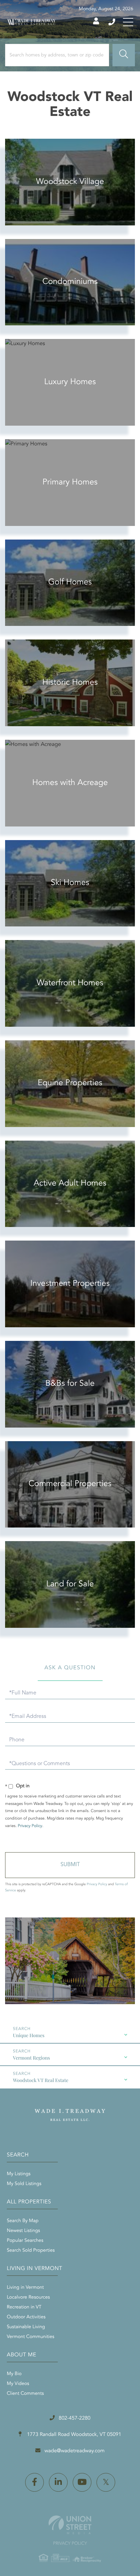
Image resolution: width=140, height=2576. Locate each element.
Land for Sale (70, 1584)
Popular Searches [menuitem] (25, 2241)
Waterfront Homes (70, 983)
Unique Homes (29, 2035)
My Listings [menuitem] (19, 2174)
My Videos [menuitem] (18, 2384)
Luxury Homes (70, 382)
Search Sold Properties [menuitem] (31, 2251)
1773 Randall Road (73, 2435)
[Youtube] (82, 2482)
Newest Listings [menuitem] (23, 2231)
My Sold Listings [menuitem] (24, 2184)
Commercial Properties (70, 1484)
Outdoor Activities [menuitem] (26, 2317)
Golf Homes (70, 582)
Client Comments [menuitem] (25, 2394)
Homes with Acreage (70, 783)
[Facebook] (34, 2482)
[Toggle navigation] (128, 22)
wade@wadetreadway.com (75, 2451)
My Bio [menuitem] (14, 2374)
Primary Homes (70, 482)
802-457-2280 (112, 22)
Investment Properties (70, 1284)
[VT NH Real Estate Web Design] (70, 2525)
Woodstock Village (70, 182)
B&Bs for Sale (70, 1384)
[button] (124, 55)
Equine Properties (70, 1083)
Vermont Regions (31, 2058)
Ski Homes (70, 883)
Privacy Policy (30, 1826)
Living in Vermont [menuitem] (25, 2288)
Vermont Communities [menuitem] (31, 2337)
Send (70, 1865)
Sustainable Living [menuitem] (26, 2327)
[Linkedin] (58, 2482)
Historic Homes (70, 683)
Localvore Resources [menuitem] (28, 2298)
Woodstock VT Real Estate (41, 2080)
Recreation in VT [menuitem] (24, 2307)
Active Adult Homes (70, 1183)
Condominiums (70, 282)
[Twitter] (106, 2482)
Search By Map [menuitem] (23, 2221)
